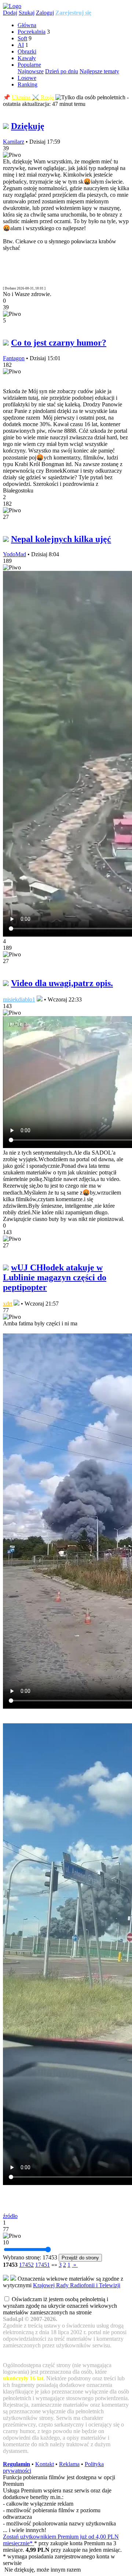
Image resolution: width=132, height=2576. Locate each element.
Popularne (29, 65)
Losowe (27, 78)
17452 (26, 2265)
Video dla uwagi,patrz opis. (62, 983)
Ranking (27, 84)
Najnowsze (31, 71)
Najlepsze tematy (99, 71)
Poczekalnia (32, 32)
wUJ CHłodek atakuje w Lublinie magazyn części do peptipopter (55, 1277)
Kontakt (45, 2464)
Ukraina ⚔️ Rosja (33, 97)
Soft (22, 38)
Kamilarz (14, 142)
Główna (27, 25)
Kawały (27, 58)
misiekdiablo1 (19, 999)
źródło (10, 2216)
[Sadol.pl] (12, 6)
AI (21, 45)
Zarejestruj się (73, 13)
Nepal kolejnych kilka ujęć (61, 539)
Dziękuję (28, 126)
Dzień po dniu (62, 71)
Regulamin (16, 2464)
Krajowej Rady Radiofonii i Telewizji (77, 2285)
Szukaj (27, 13)
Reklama (69, 2464)
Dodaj (10, 13)
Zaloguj (45, 13)
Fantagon (14, 358)
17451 (43, 2265)
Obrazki (27, 51)
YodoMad (14, 554)
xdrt (8, 1304)
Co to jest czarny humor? (59, 343)
